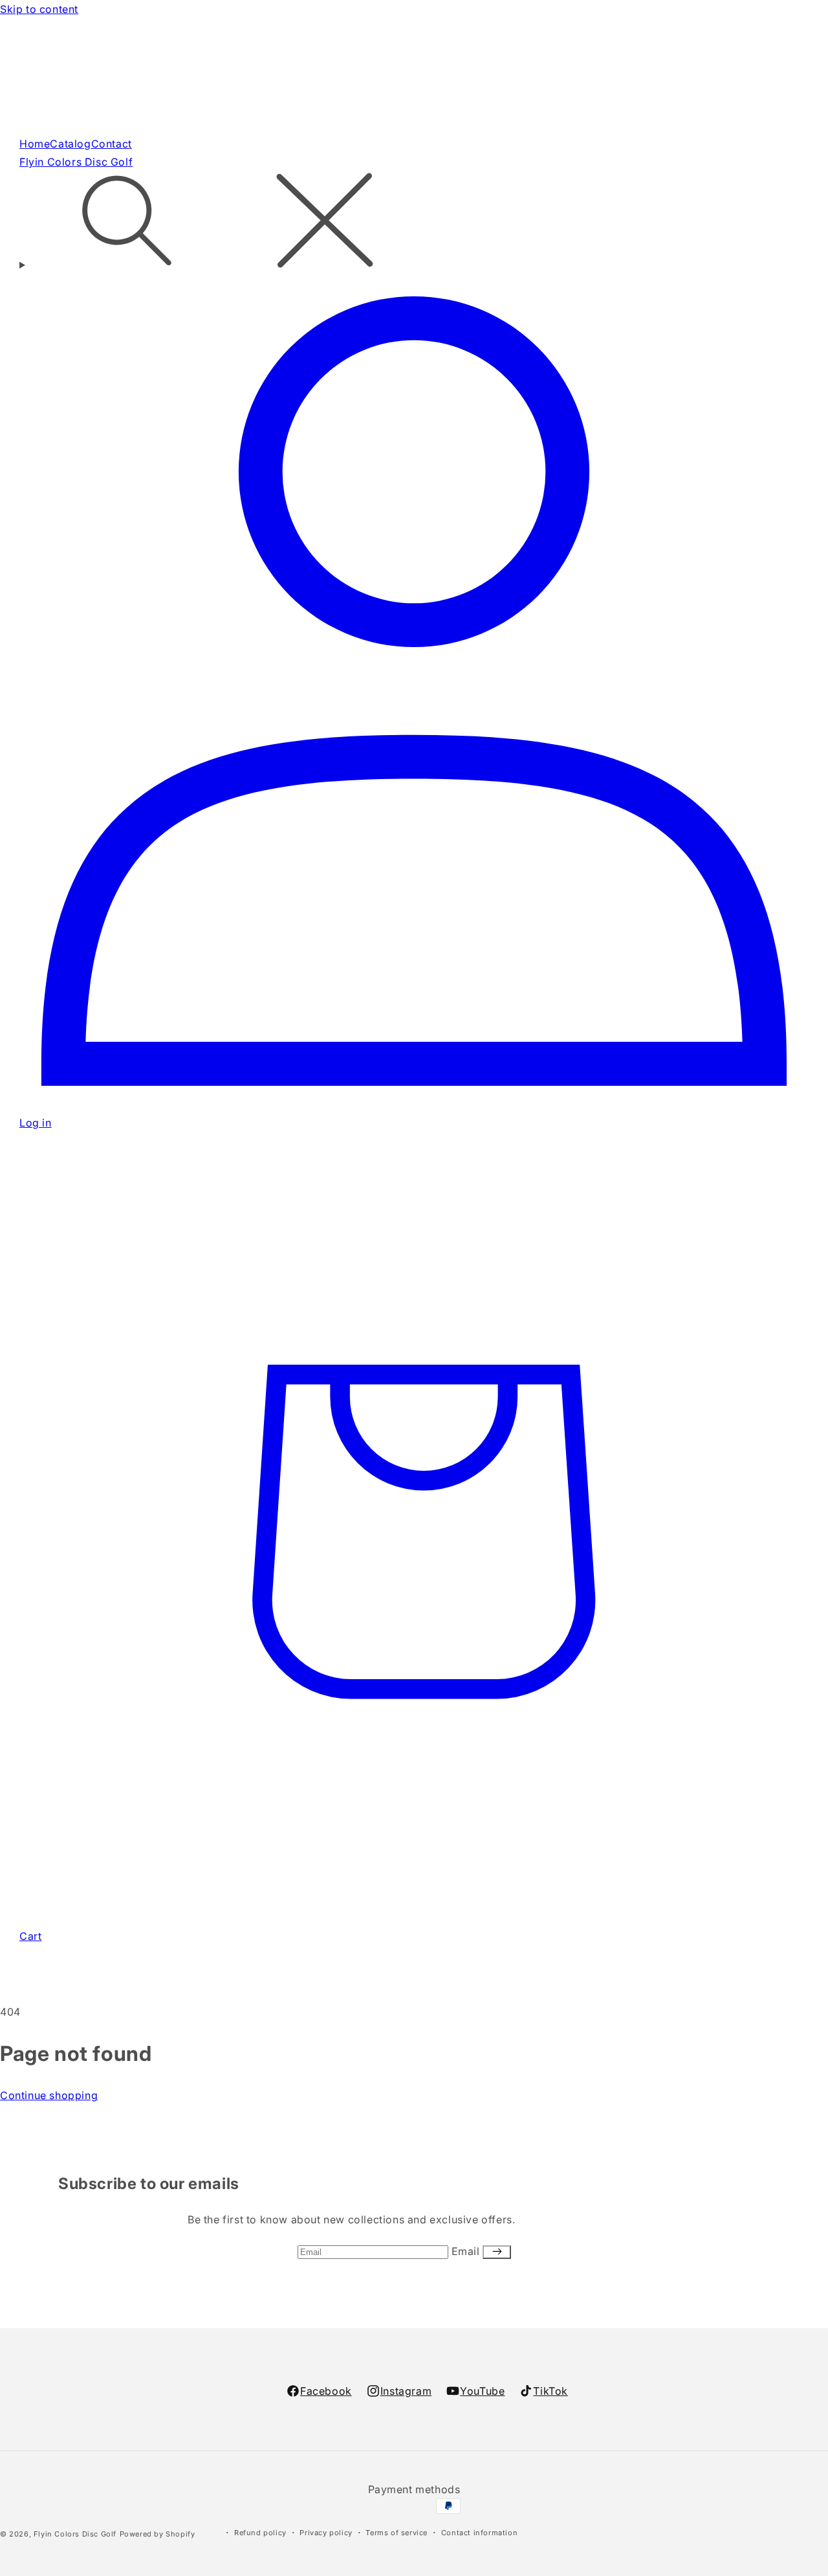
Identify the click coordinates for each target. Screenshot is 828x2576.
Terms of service (397, 2533)
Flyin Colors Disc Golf (75, 2534)
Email (467, 2251)
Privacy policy (326, 2533)
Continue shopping (49, 2095)
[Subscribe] (497, 2252)
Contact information (479, 2533)
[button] (414, 223)
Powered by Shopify (158, 2534)
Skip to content (39, 9)
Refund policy (260, 2533)
